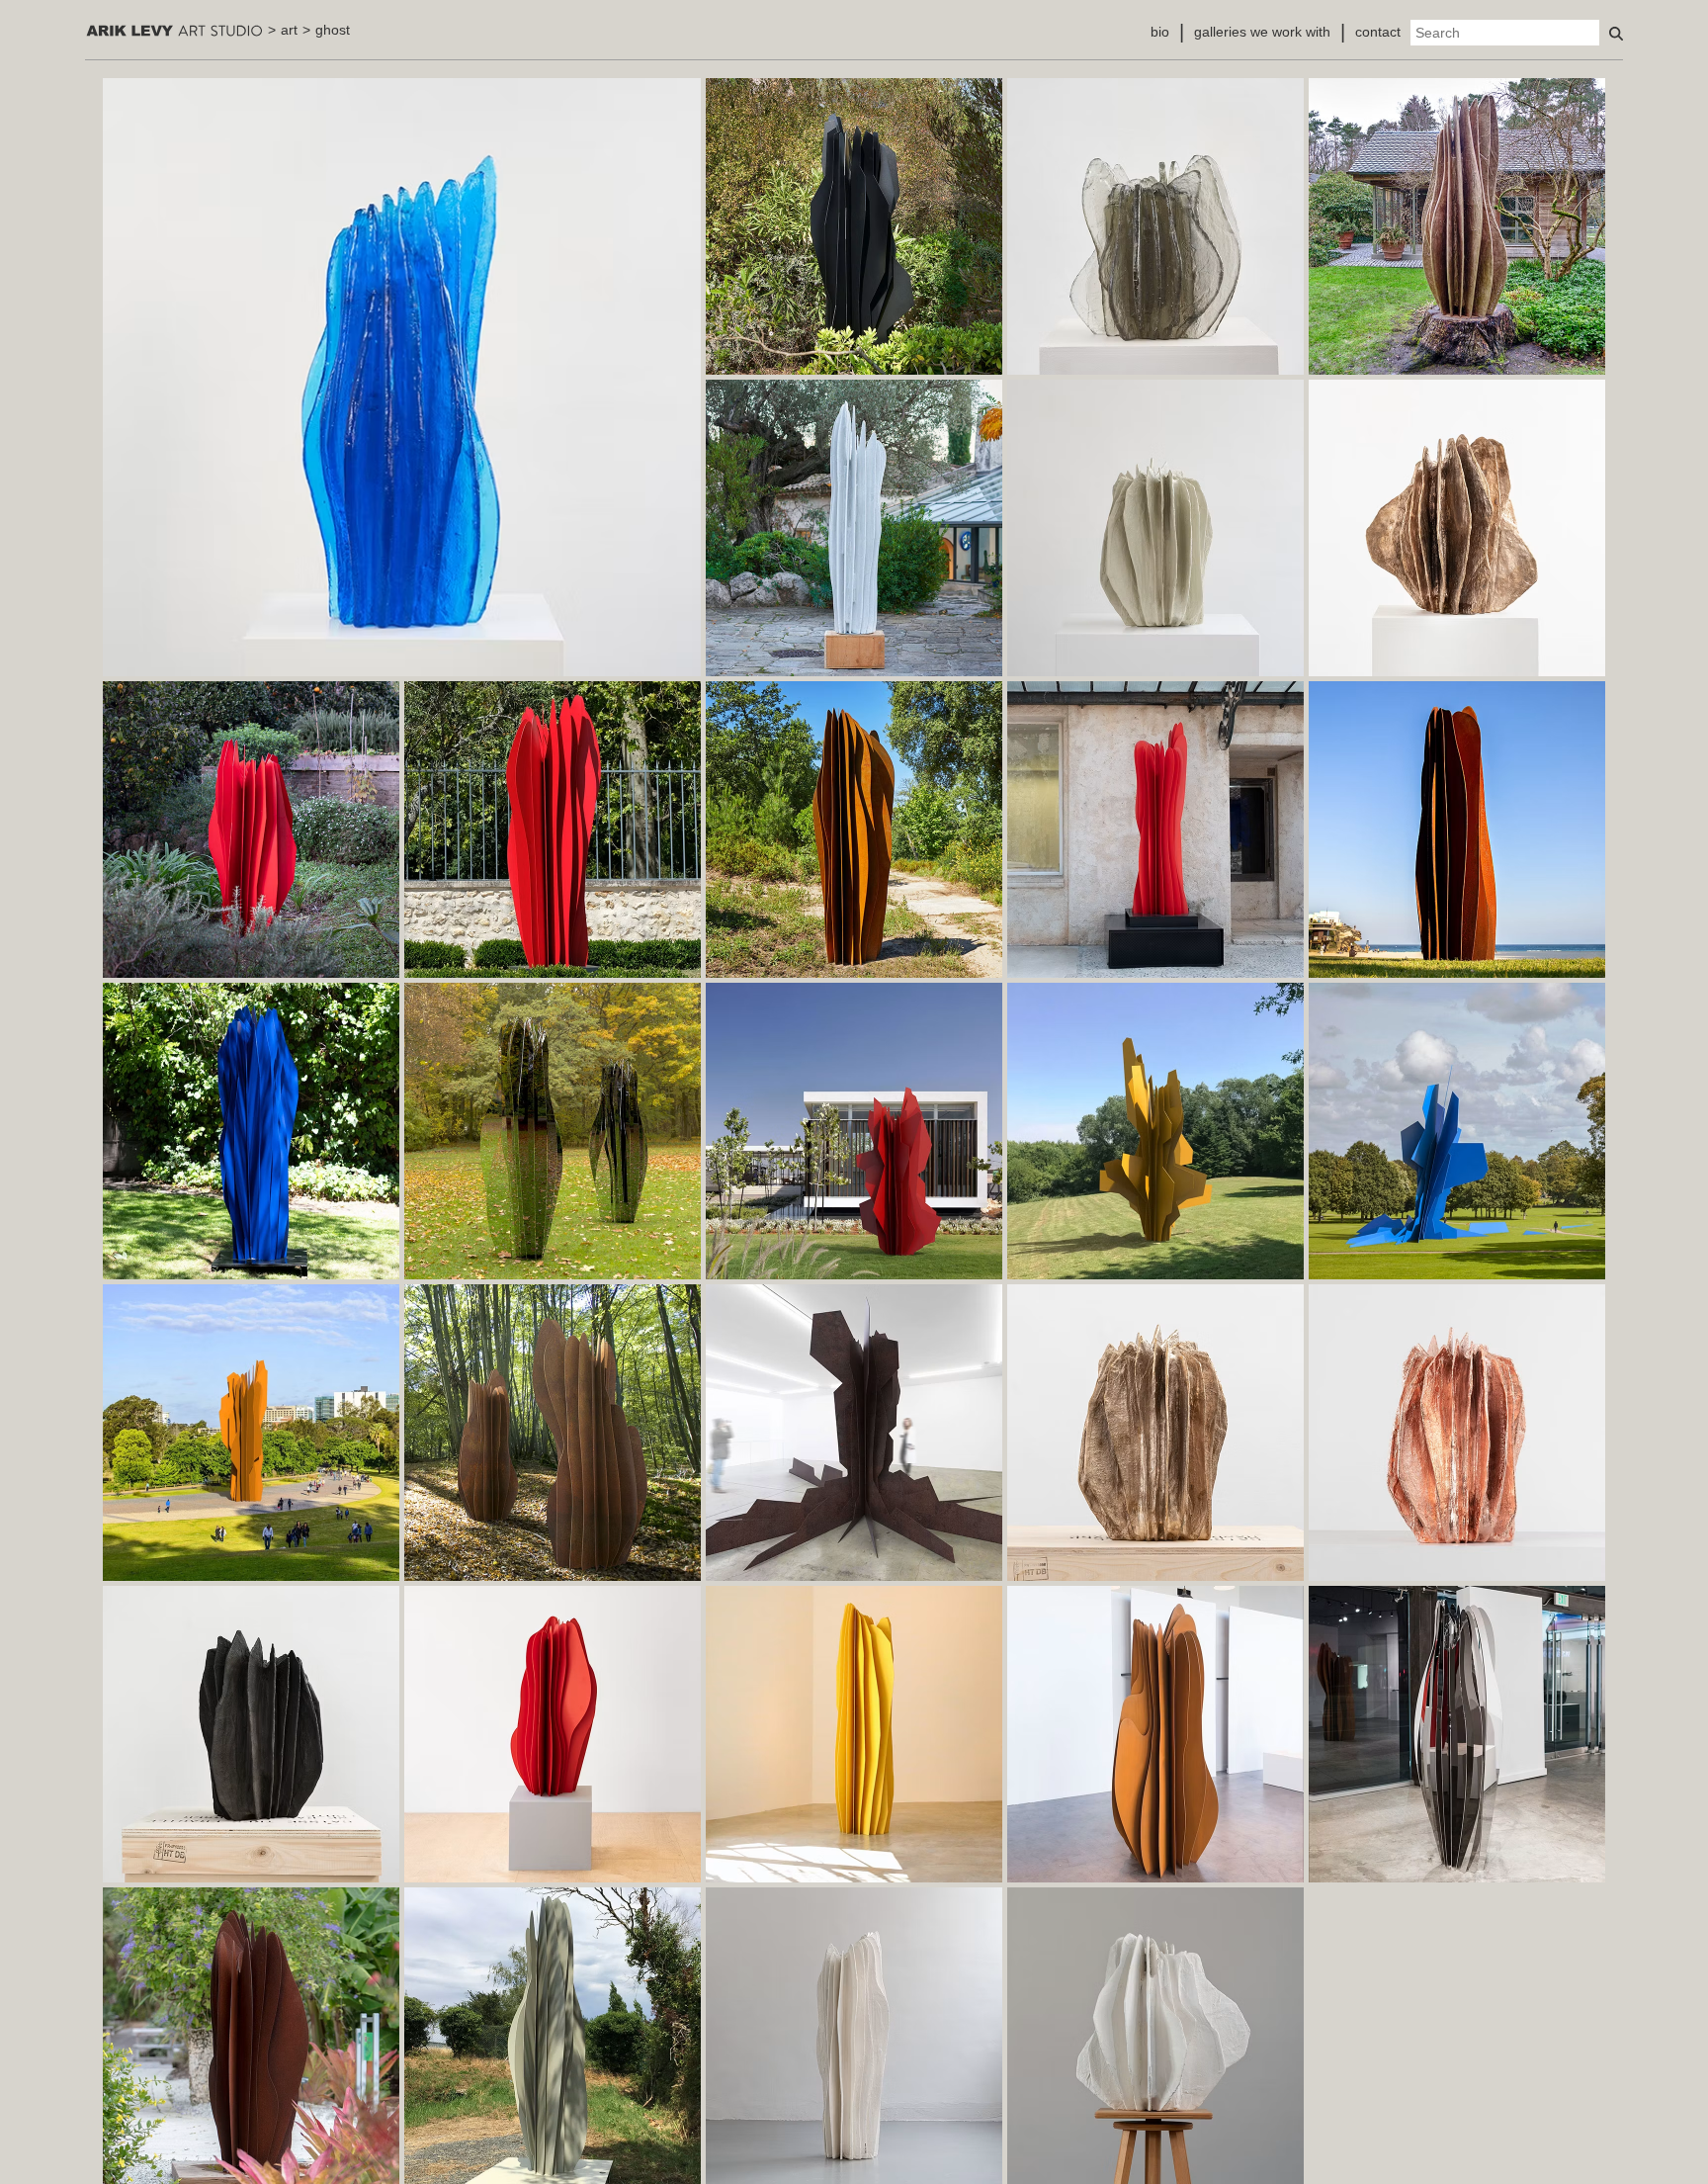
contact (1378, 32)
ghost (333, 30)
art (289, 30)
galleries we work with (1262, 32)
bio (1160, 32)
